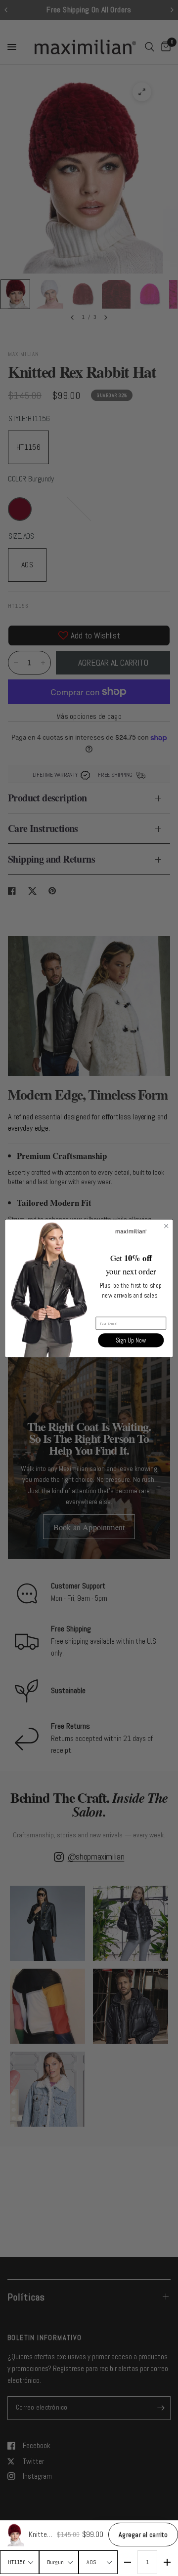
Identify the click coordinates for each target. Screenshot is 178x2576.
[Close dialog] (166, 1226)
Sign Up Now (131, 1340)
